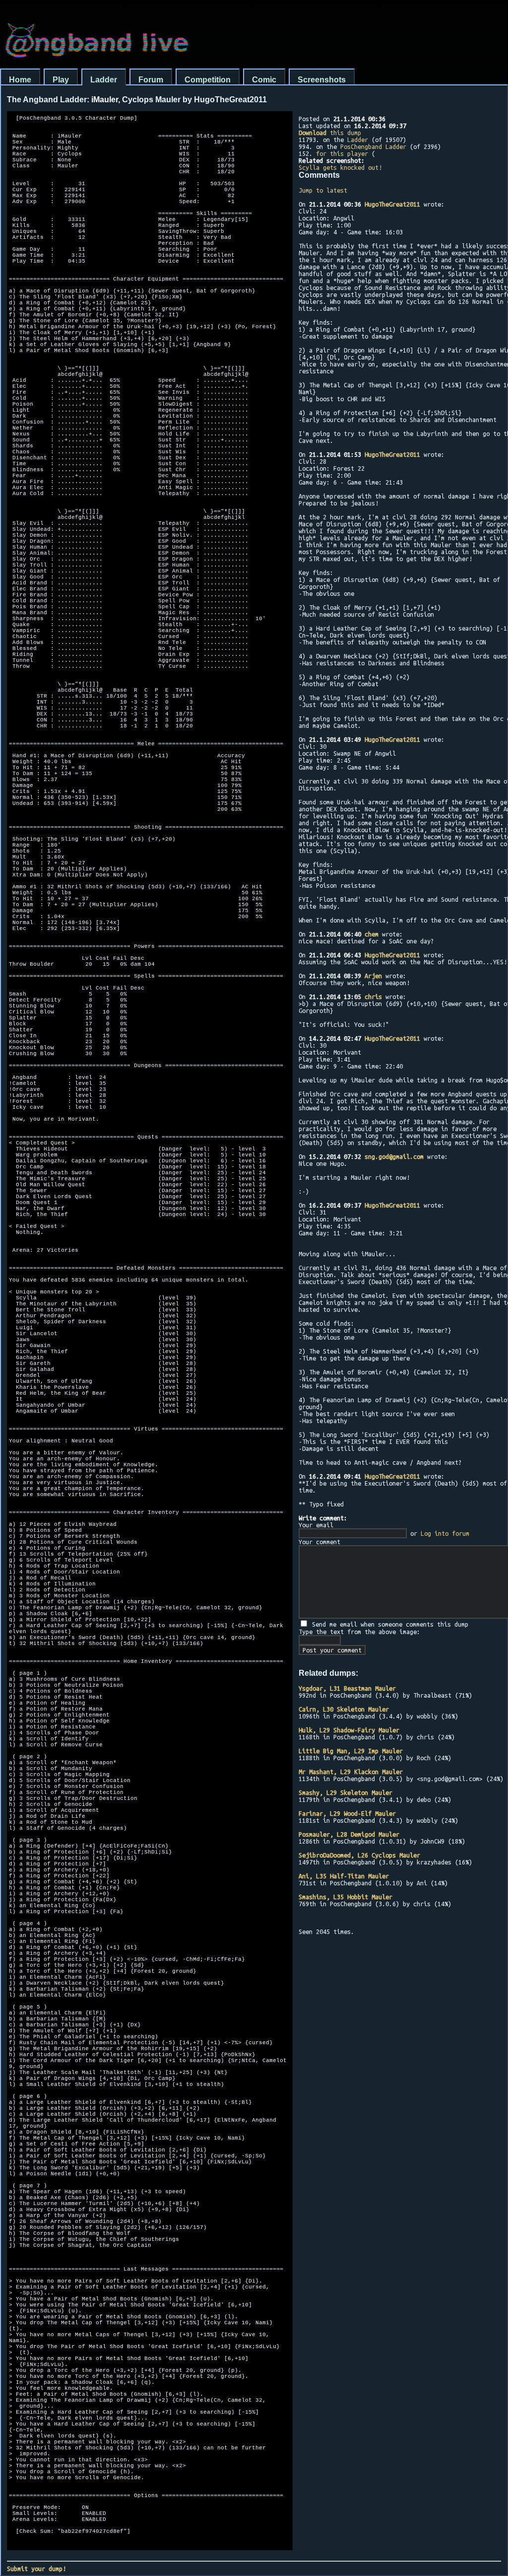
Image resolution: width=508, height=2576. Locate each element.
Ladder (104, 80)
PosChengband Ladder (373, 146)
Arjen (373, 976)
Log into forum (445, 1533)
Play (61, 80)
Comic (264, 80)
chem (372, 934)
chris (373, 997)
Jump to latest (323, 190)
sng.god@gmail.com (394, 1156)
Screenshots (322, 80)
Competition (208, 80)
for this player (342, 153)
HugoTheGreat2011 (392, 204)
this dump (330, 133)
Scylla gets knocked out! (340, 167)
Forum (151, 80)
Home (20, 80)
